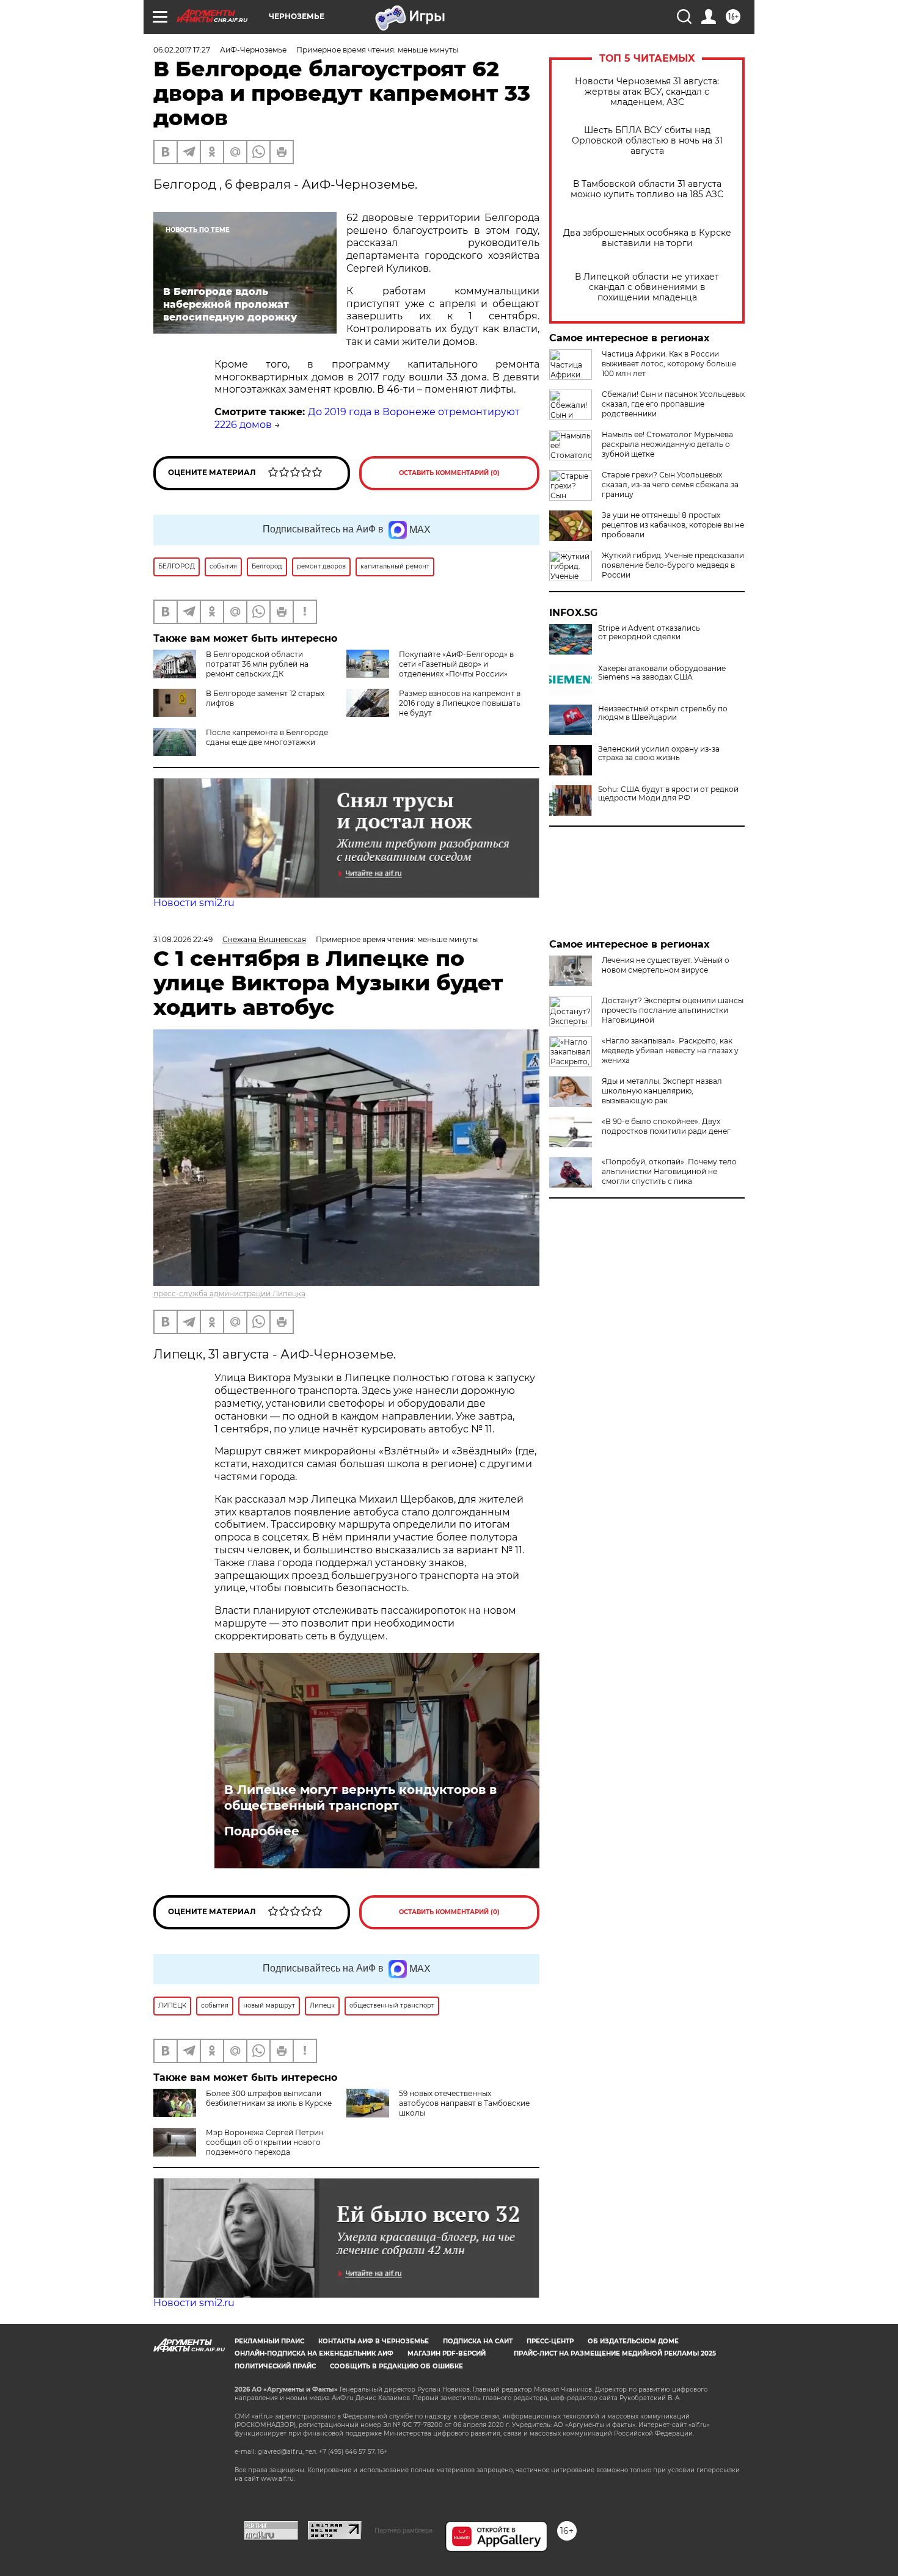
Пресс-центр (550, 2341)
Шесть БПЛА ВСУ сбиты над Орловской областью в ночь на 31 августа (647, 141)
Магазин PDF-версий (447, 2353)
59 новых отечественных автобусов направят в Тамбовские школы (464, 2103)
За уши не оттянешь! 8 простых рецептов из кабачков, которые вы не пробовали (673, 525)
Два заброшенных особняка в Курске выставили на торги (647, 238)
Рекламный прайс (269, 2341)
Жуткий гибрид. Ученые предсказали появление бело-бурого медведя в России (673, 565)
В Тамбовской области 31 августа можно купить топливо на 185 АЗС (647, 189)
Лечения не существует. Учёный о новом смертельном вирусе (666, 965)
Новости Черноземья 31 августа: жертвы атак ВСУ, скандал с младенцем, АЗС (647, 92)
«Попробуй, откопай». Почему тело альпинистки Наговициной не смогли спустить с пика (669, 1171)
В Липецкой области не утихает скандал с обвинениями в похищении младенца (647, 287)
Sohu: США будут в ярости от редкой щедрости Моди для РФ (668, 794)
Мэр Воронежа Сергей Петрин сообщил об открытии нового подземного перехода (265, 2142)
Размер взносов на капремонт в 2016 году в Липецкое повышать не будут (460, 703)
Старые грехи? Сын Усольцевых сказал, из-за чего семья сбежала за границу (670, 484)
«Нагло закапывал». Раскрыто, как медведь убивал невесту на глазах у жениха (670, 1050)
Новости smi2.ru (194, 903)
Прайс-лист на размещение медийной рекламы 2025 (615, 2353)
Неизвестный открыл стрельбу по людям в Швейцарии (663, 713)
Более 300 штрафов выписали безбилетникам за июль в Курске (269, 2098)
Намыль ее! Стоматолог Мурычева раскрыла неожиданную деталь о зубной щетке (667, 444)
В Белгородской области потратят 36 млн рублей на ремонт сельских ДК (257, 664)
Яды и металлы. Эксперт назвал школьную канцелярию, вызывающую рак (662, 1091)
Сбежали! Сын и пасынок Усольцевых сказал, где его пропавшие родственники (673, 404)
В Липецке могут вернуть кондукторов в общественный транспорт (360, 1798)
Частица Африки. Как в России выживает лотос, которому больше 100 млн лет (669, 364)
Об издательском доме (633, 2341)
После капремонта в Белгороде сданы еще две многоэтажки (267, 737)
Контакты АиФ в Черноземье (374, 2341)
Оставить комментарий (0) (449, 473)
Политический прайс (275, 2366)
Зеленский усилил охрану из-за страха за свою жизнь (659, 753)
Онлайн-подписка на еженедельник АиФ (314, 2353)
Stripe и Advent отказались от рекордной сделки (649, 633)
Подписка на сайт (478, 2341)
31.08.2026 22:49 (183, 939)
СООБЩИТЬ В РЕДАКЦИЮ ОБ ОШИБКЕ (396, 2366)
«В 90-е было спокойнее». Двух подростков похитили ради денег (666, 1126)
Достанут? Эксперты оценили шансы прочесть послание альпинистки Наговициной (673, 1010)
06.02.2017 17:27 (182, 50)
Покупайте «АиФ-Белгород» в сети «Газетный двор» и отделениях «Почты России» (456, 664)
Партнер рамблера (403, 2530)
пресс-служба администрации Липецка (229, 1293)
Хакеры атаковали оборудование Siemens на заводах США (662, 673)
